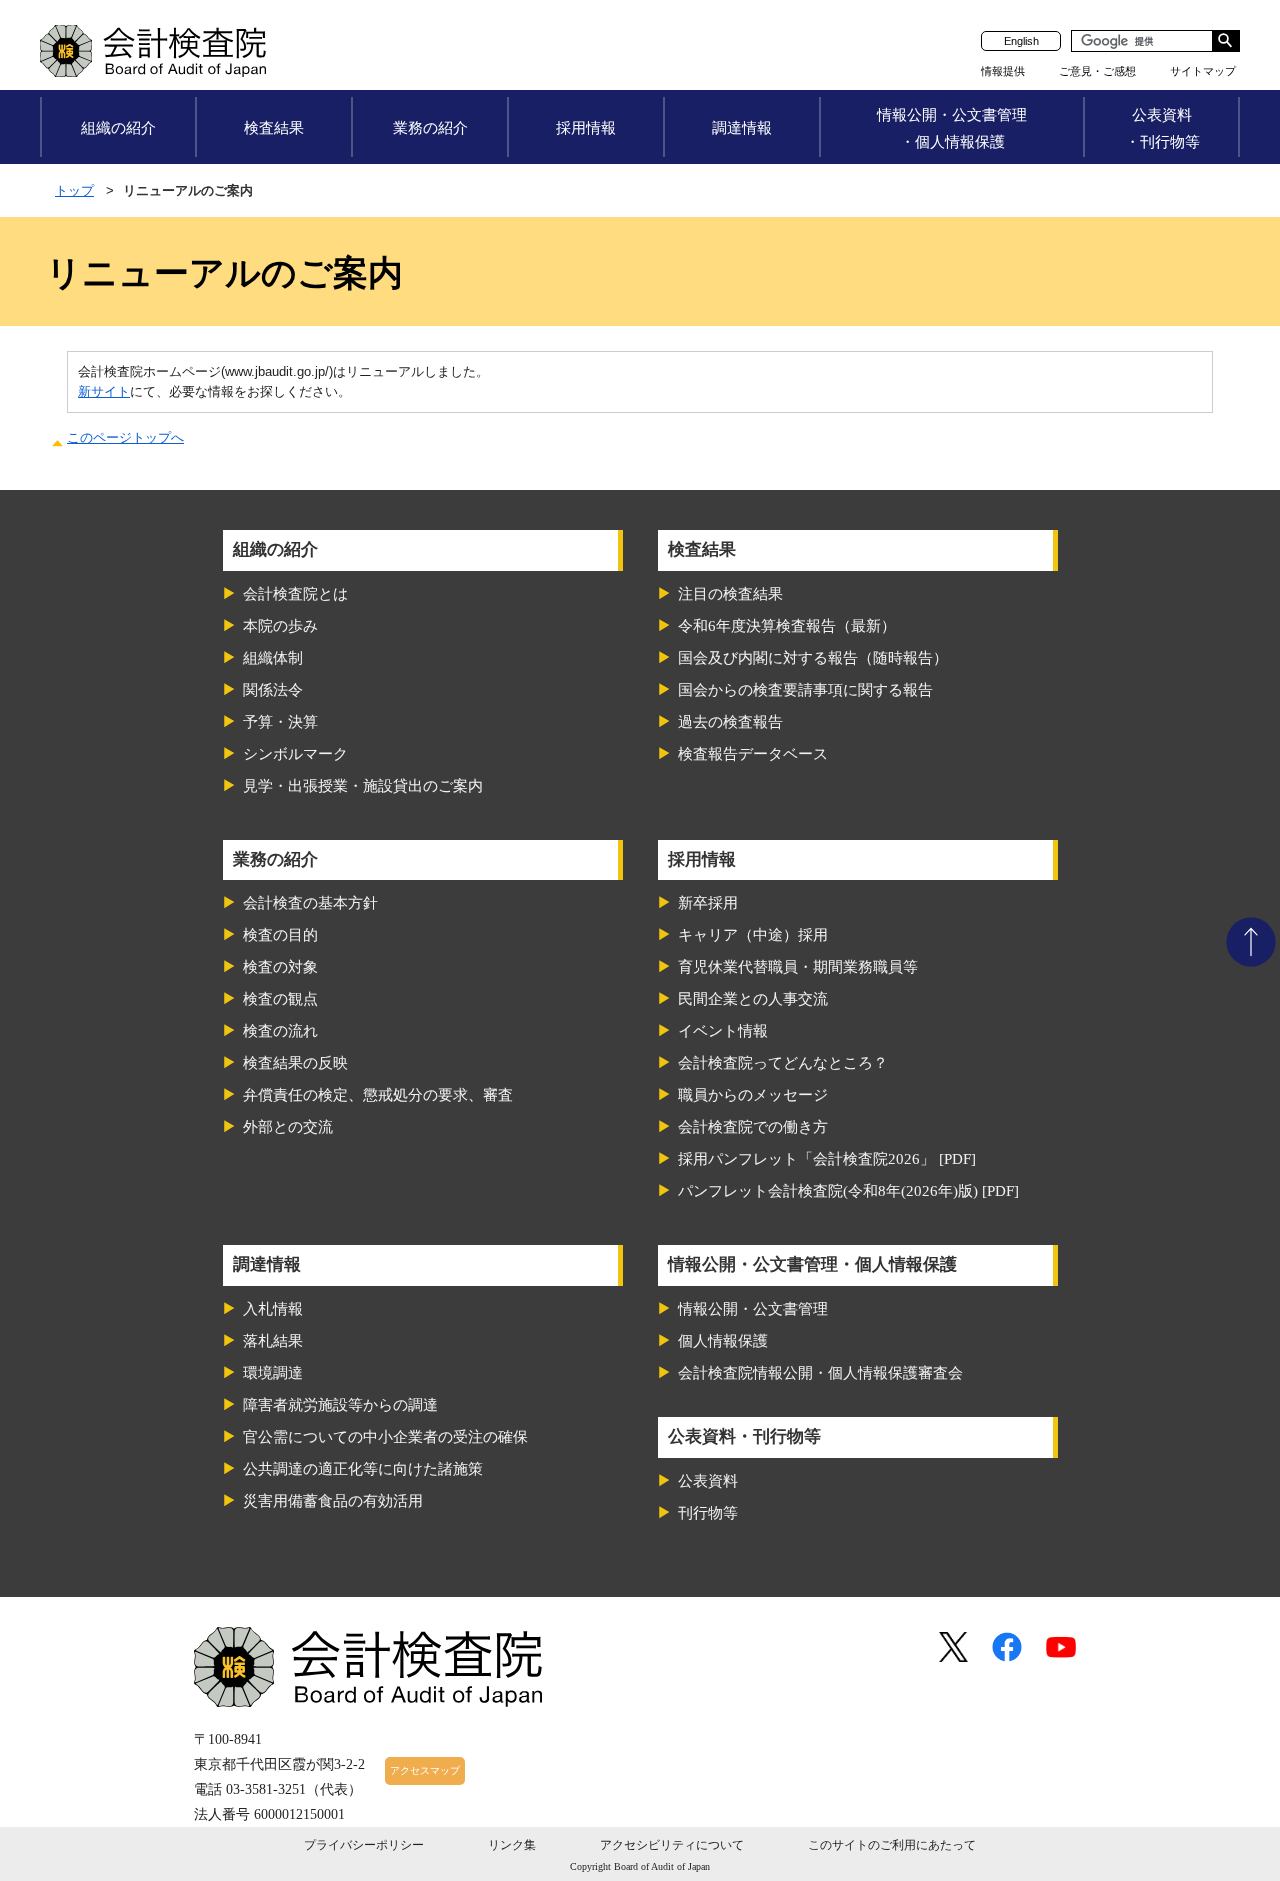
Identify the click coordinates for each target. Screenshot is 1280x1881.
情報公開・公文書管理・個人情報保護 (952, 128)
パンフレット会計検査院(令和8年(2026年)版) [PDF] (848, 1191)
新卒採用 (708, 903)
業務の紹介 (430, 127)
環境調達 (273, 1373)
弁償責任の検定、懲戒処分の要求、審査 (378, 1095)
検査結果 (274, 127)
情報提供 (1003, 71)
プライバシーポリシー (364, 1845)
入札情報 (273, 1309)
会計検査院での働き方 (753, 1127)
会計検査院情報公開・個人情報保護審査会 (820, 1373)
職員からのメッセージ (753, 1095)
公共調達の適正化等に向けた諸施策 (363, 1469)
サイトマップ (1203, 71)
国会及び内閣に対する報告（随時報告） (813, 658)
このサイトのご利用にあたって (892, 1845)
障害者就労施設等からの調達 (340, 1405)
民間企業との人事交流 (753, 999)
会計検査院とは (295, 594)
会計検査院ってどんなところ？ (783, 1063)
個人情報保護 (723, 1341)
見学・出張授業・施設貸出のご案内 (363, 786)
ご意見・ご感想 (1097, 71)
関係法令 (273, 690)
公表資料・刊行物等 (1162, 128)
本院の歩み (280, 626)
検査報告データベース (753, 754)
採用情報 (586, 127)
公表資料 (708, 1481)
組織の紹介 (118, 127)
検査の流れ (280, 1031)
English (1021, 41)
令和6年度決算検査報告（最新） (787, 626)
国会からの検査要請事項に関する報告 (805, 690)
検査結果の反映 (295, 1063)
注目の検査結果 (730, 594)
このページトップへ (125, 437)
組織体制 (273, 658)
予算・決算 (280, 722)
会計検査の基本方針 (310, 903)
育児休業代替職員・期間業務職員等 (798, 967)
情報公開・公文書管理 (753, 1309)
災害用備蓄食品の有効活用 (333, 1501)
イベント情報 (723, 1031)
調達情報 (742, 127)
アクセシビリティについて (672, 1845)
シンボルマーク (295, 754)
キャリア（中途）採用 (753, 935)
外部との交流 (288, 1127)
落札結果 (273, 1341)
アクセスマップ (425, 1770)
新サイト (104, 391)
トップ (74, 190)
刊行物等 (708, 1513)
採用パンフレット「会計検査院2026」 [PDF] (827, 1159)
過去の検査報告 (730, 722)
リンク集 (512, 1845)
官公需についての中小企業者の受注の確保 (385, 1437)
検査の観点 (280, 999)
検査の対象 (280, 967)
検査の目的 (280, 935)
